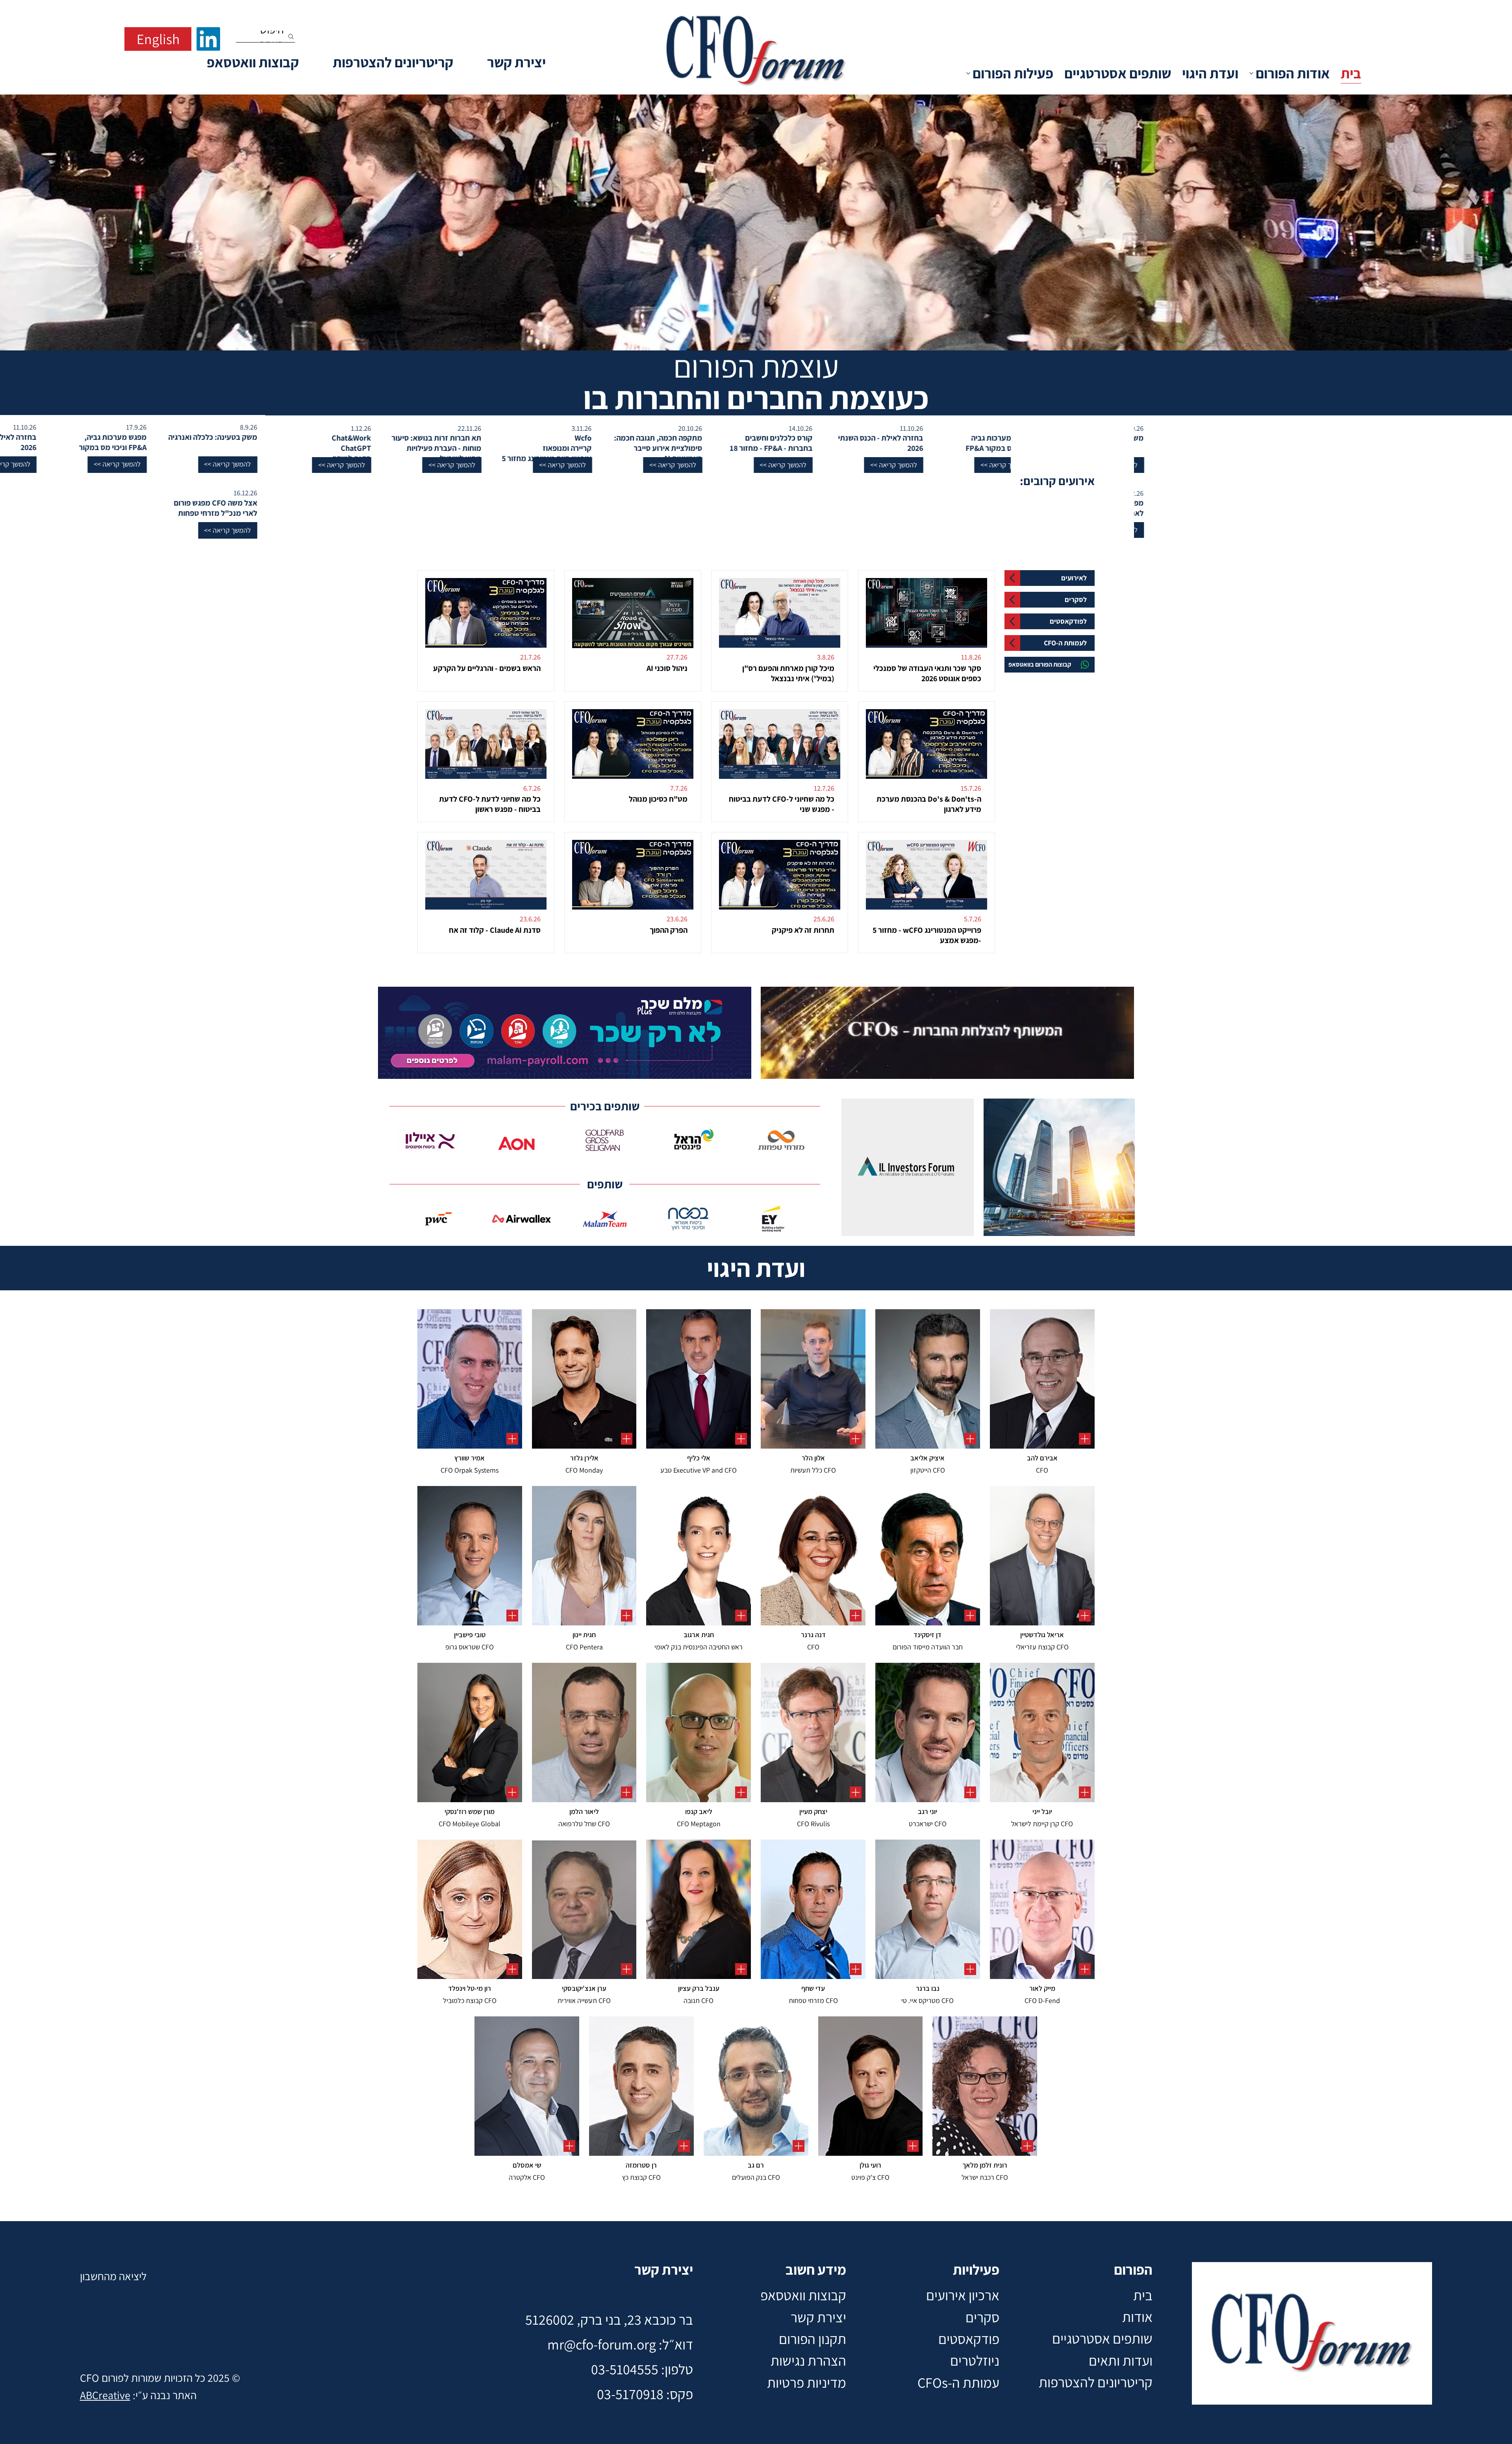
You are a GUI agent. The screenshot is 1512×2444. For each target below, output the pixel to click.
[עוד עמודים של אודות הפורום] (1251, 73)
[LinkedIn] (208, 39)
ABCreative (105, 2395)
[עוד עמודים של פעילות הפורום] (968, 73)
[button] (988, 465)
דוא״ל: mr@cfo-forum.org (620, 2344)
